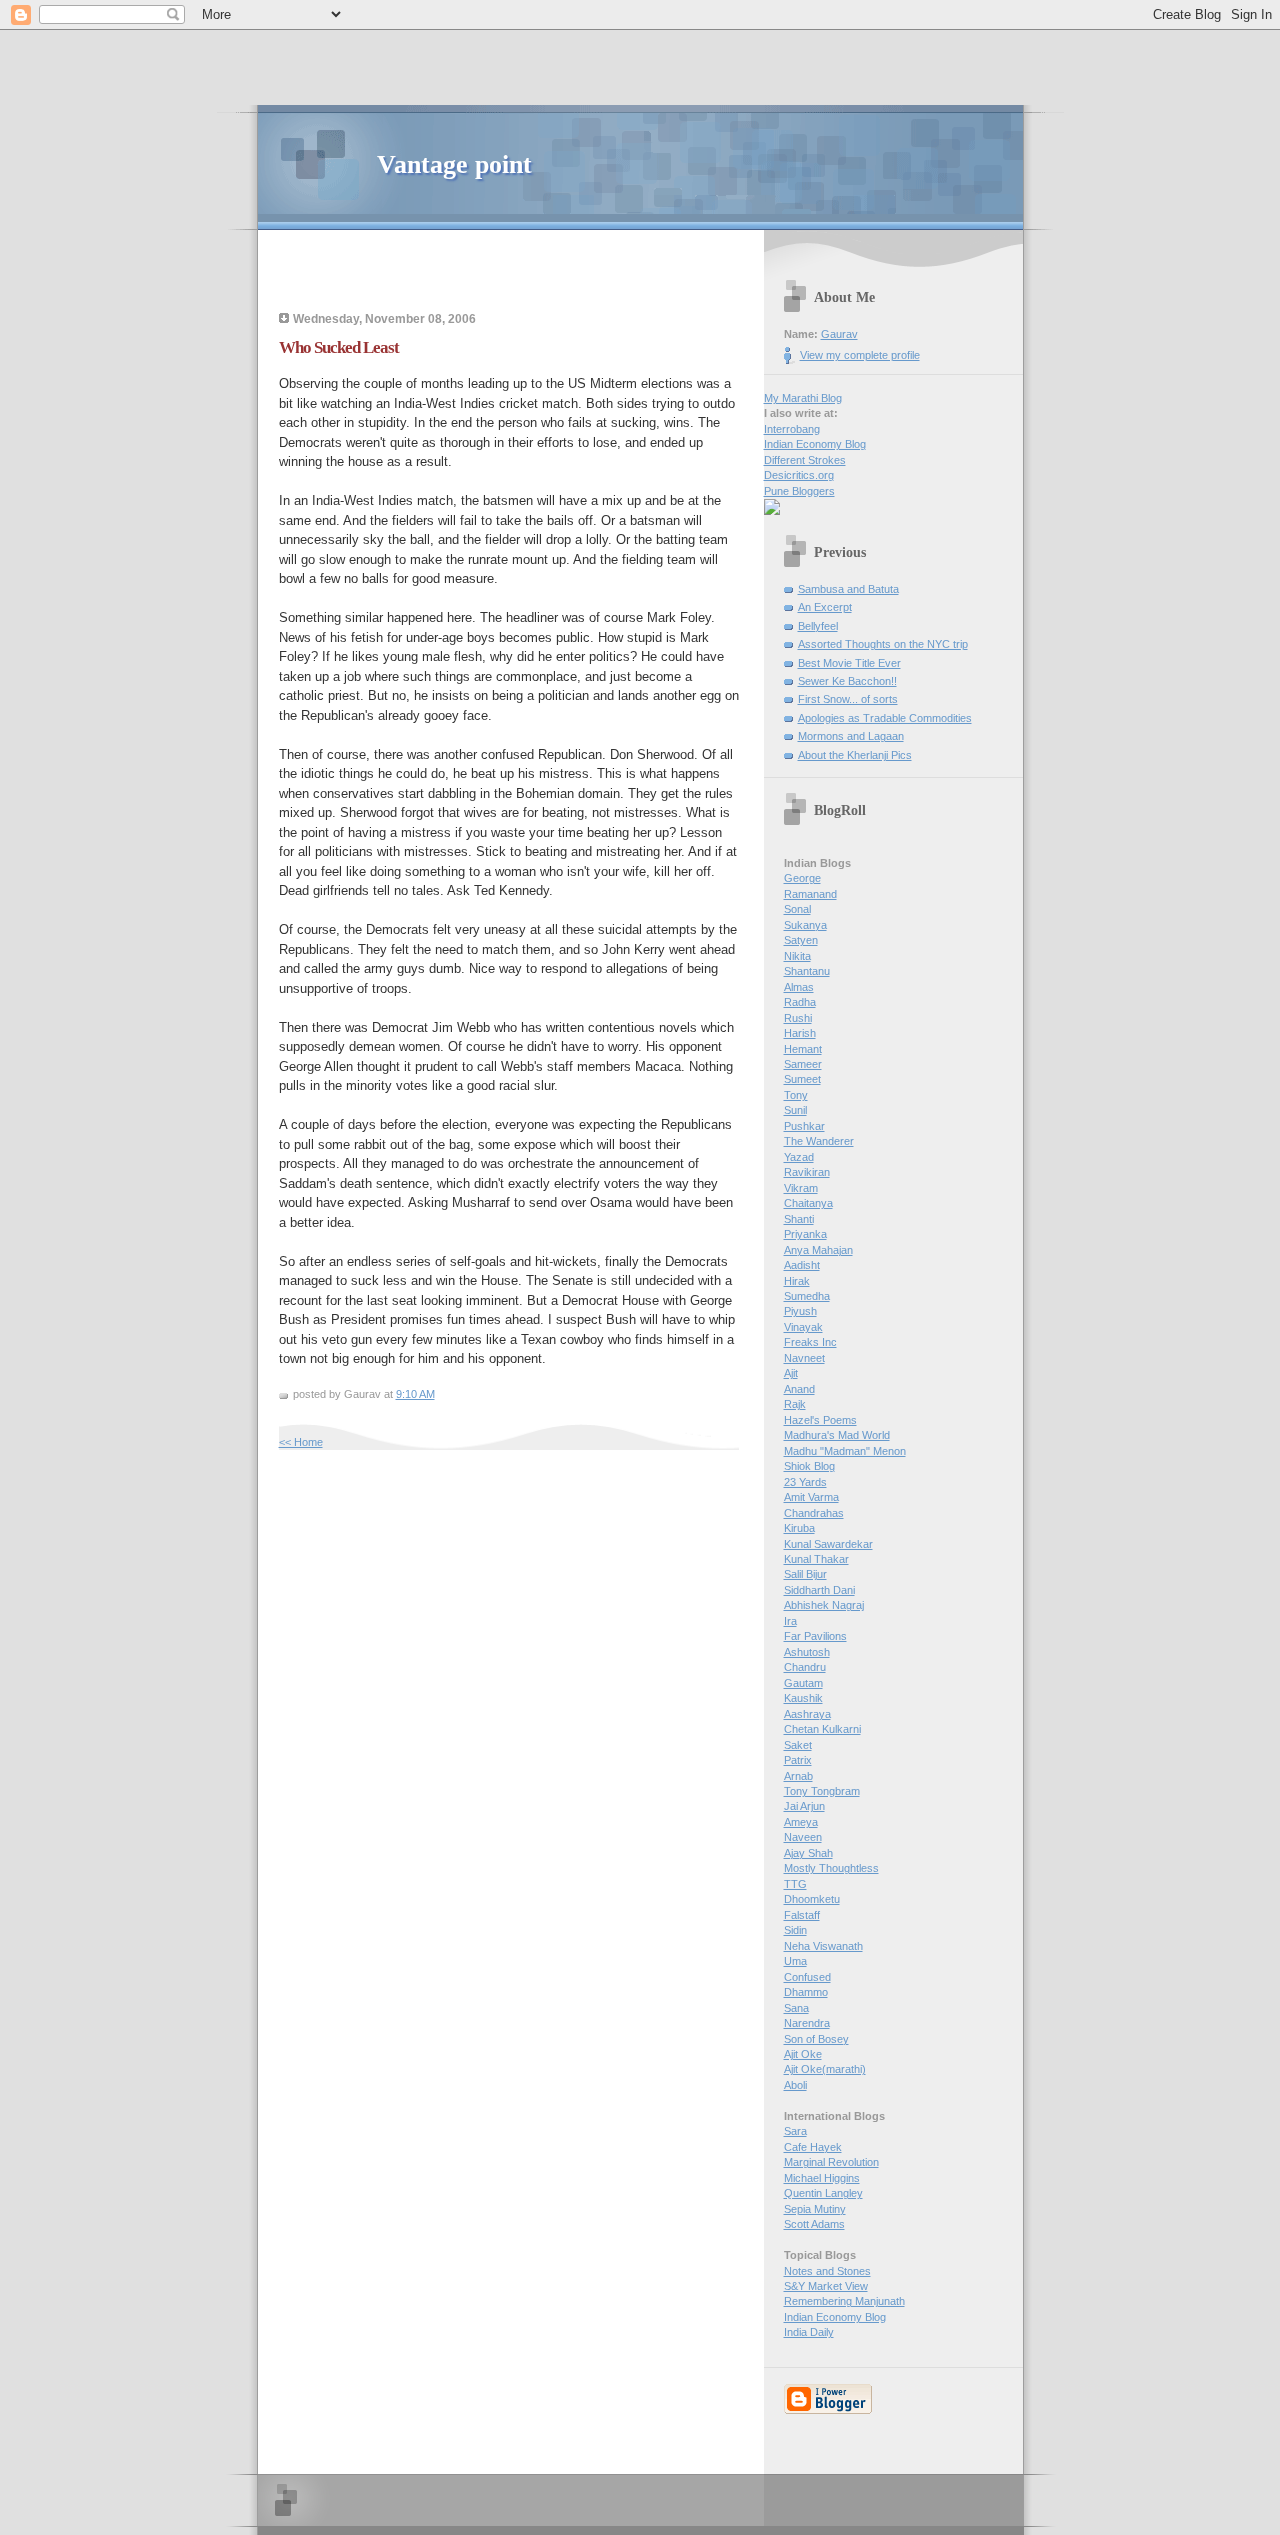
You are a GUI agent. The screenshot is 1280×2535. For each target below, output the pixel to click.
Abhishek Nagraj (824, 1605)
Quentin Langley (823, 2193)
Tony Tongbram (822, 1791)
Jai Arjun (804, 1806)
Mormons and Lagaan (851, 736)
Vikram (801, 1188)
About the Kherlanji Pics (855, 755)
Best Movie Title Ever (849, 663)
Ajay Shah (808, 1853)
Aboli (795, 2085)
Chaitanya (808, 1203)
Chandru (805, 1667)
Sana (796, 2008)
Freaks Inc (810, 1342)
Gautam (803, 1683)
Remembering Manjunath (844, 2301)
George (802, 878)
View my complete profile (860, 355)
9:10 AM (415, 1394)
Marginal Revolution (831, 2162)
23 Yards (805, 1482)
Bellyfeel (818, 626)
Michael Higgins (822, 2178)
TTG (795, 1884)
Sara (795, 2131)
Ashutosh (807, 1652)
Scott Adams (814, 2224)
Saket (798, 1745)
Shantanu (807, 971)
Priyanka (805, 1234)
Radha (800, 1002)
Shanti (799, 1219)
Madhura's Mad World (837, 1435)
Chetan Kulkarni (822, 1729)
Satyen (801, 940)
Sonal (797, 909)
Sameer (803, 1064)
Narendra (807, 2023)
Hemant (803, 1049)
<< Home (301, 1442)
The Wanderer (819, 1141)
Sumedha (807, 1296)
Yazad (799, 1157)
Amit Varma (811, 1497)
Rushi (798, 1018)
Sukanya (805, 925)
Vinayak (803, 1327)
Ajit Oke (803, 2054)
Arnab (798, 1776)
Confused (807, 1977)
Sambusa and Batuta (848, 589)
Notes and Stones (827, 2271)
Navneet (804, 1358)
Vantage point (454, 164)
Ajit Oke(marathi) (825, 2069)
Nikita (797, 956)
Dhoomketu (812, 1899)
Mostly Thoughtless (831, 1868)
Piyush (800, 1311)
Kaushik (803, 1698)
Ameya (801, 1822)
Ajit (791, 1373)
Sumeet (802, 1079)
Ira (790, 1621)
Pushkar (804, 1126)
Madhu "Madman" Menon (845, 1451)
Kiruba (799, 1528)
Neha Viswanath (823, 1946)
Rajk (795, 1404)
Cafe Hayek (813, 2147)
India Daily (809, 2332)
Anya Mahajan (818, 1250)
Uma (795, 1961)
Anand (799, 1389)
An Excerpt (825, 607)
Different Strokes (805, 460)
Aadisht (802, 1265)
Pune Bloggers (799, 491)
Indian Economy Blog (815, 444)
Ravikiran (807, 1172)
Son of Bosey (816, 2039)
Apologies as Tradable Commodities (885, 718)
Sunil (795, 1110)
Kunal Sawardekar (828, 1544)
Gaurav (839, 334)
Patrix (798, 1760)
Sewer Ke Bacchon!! (847, 681)
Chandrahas (814, 1513)
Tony (796, 1095)
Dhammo (806, 1992)
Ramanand (810, 894)
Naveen (803, 1837)
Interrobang (792, 429)
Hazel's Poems (820, 1420)
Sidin (795, 1930)
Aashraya (807, 1714)
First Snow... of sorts (848, 699)
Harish (800, 1033)
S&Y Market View (826, 2286)
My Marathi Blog (803, 398)
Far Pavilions (815, 1636)
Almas (799, 987)
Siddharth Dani (819, 1590)
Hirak (797, 1281)
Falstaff (802, 1915)
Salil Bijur (805, 1574)
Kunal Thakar (816, 1559)
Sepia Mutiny (815, 2209)
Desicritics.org (799, 475)
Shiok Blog (809, 1466)
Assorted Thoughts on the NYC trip (883, 644)
